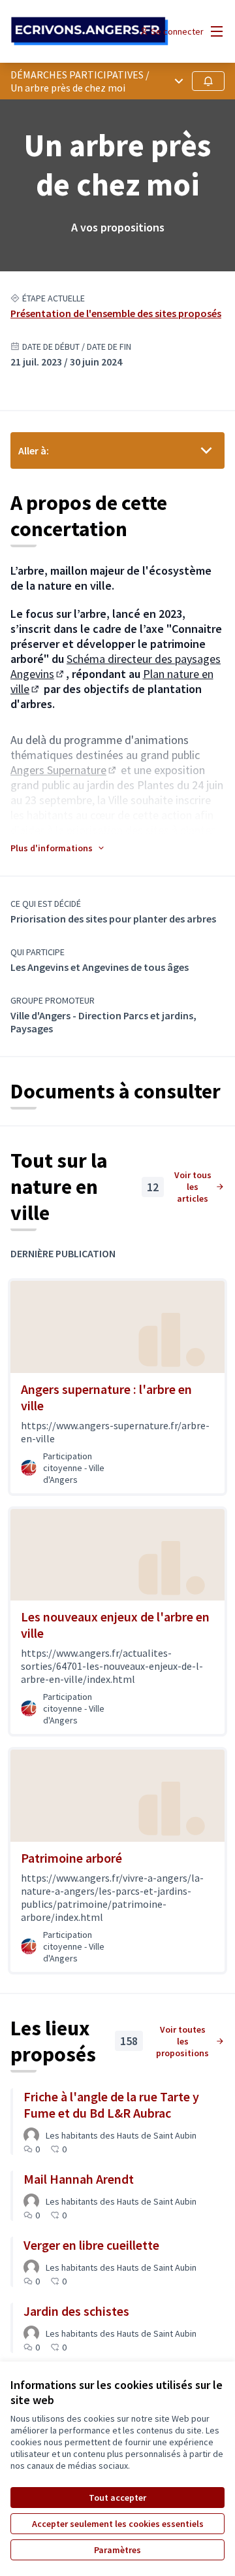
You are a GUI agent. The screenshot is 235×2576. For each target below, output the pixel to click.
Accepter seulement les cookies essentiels (118, 2524)
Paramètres (117, 2550)
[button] (58, 848)
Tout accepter (117, 2498)
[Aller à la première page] (89, 31)
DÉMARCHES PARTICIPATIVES (77, 75)
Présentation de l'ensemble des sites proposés (116, 313)
